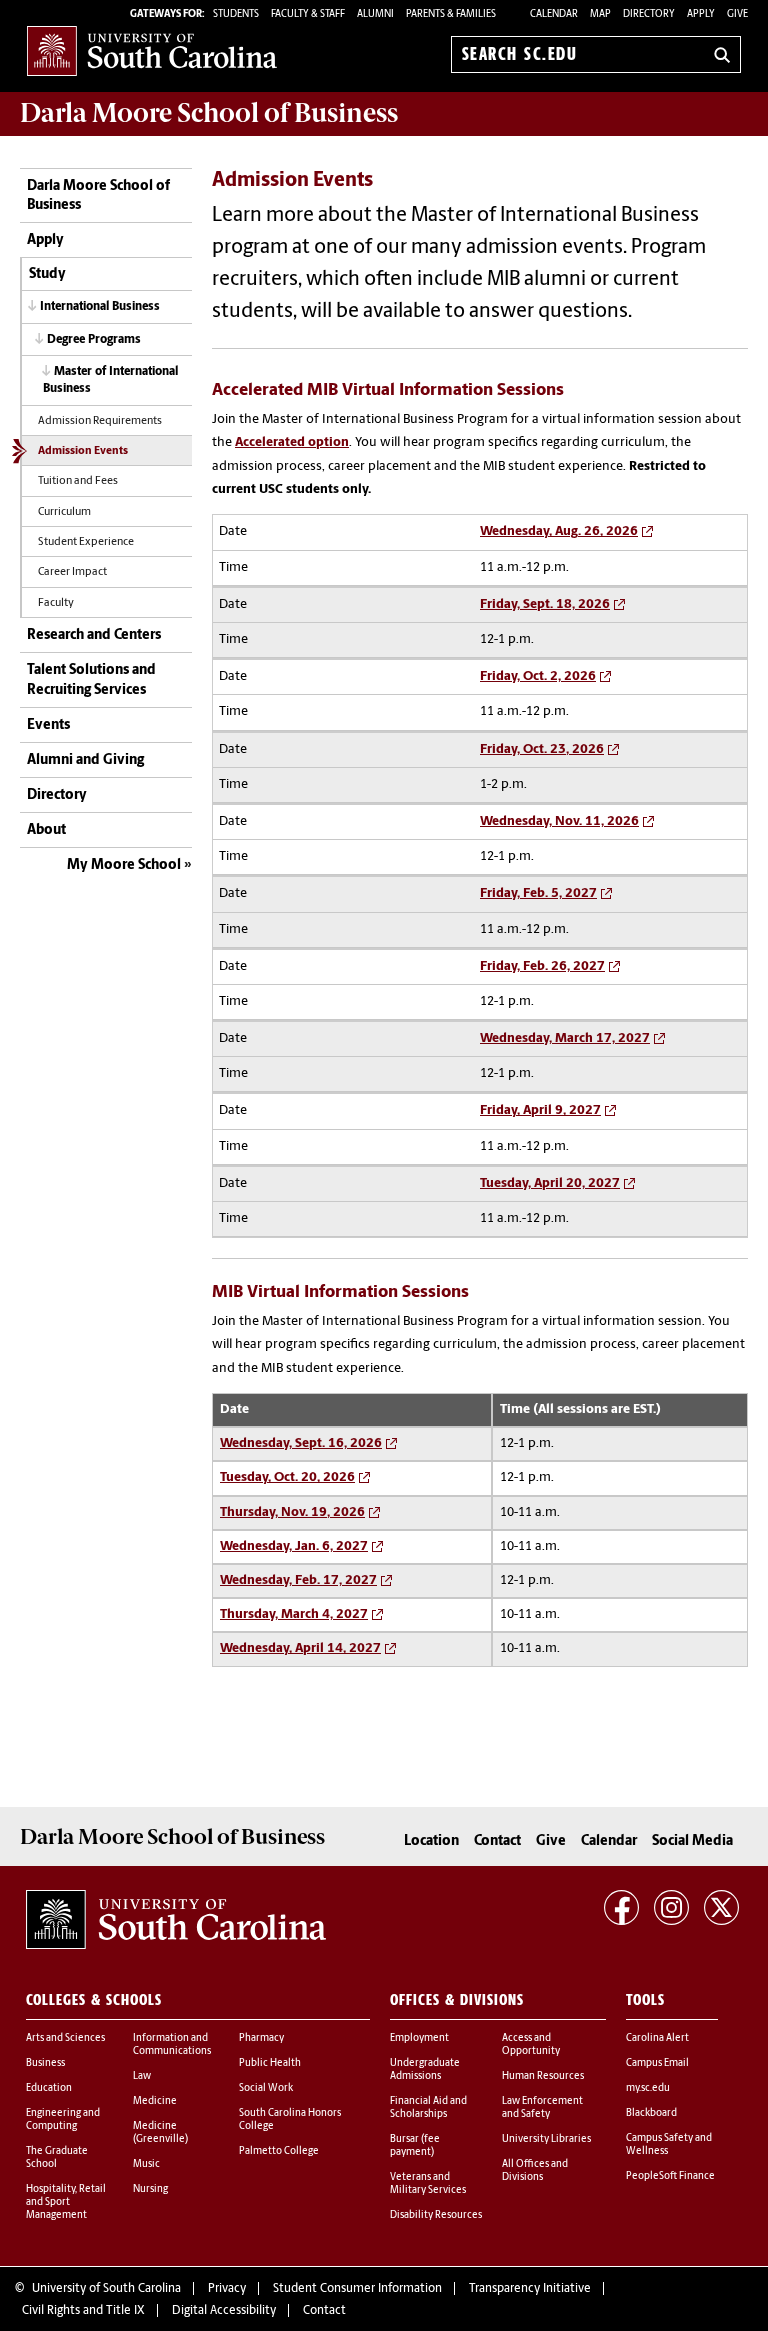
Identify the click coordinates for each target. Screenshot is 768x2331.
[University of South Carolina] (176, 1920)
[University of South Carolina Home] (152, 50)
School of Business (209, 113)
